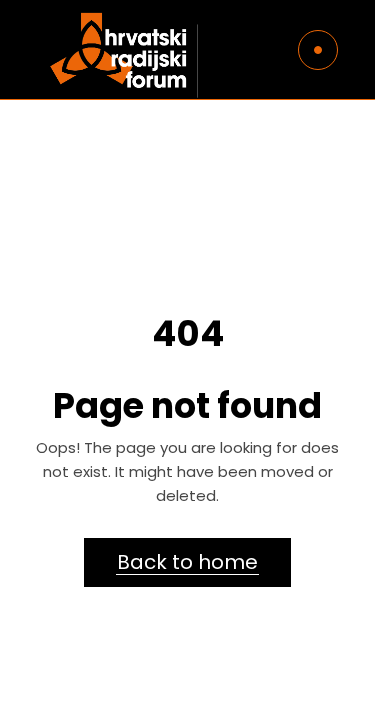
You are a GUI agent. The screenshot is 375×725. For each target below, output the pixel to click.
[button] (42, 64)
